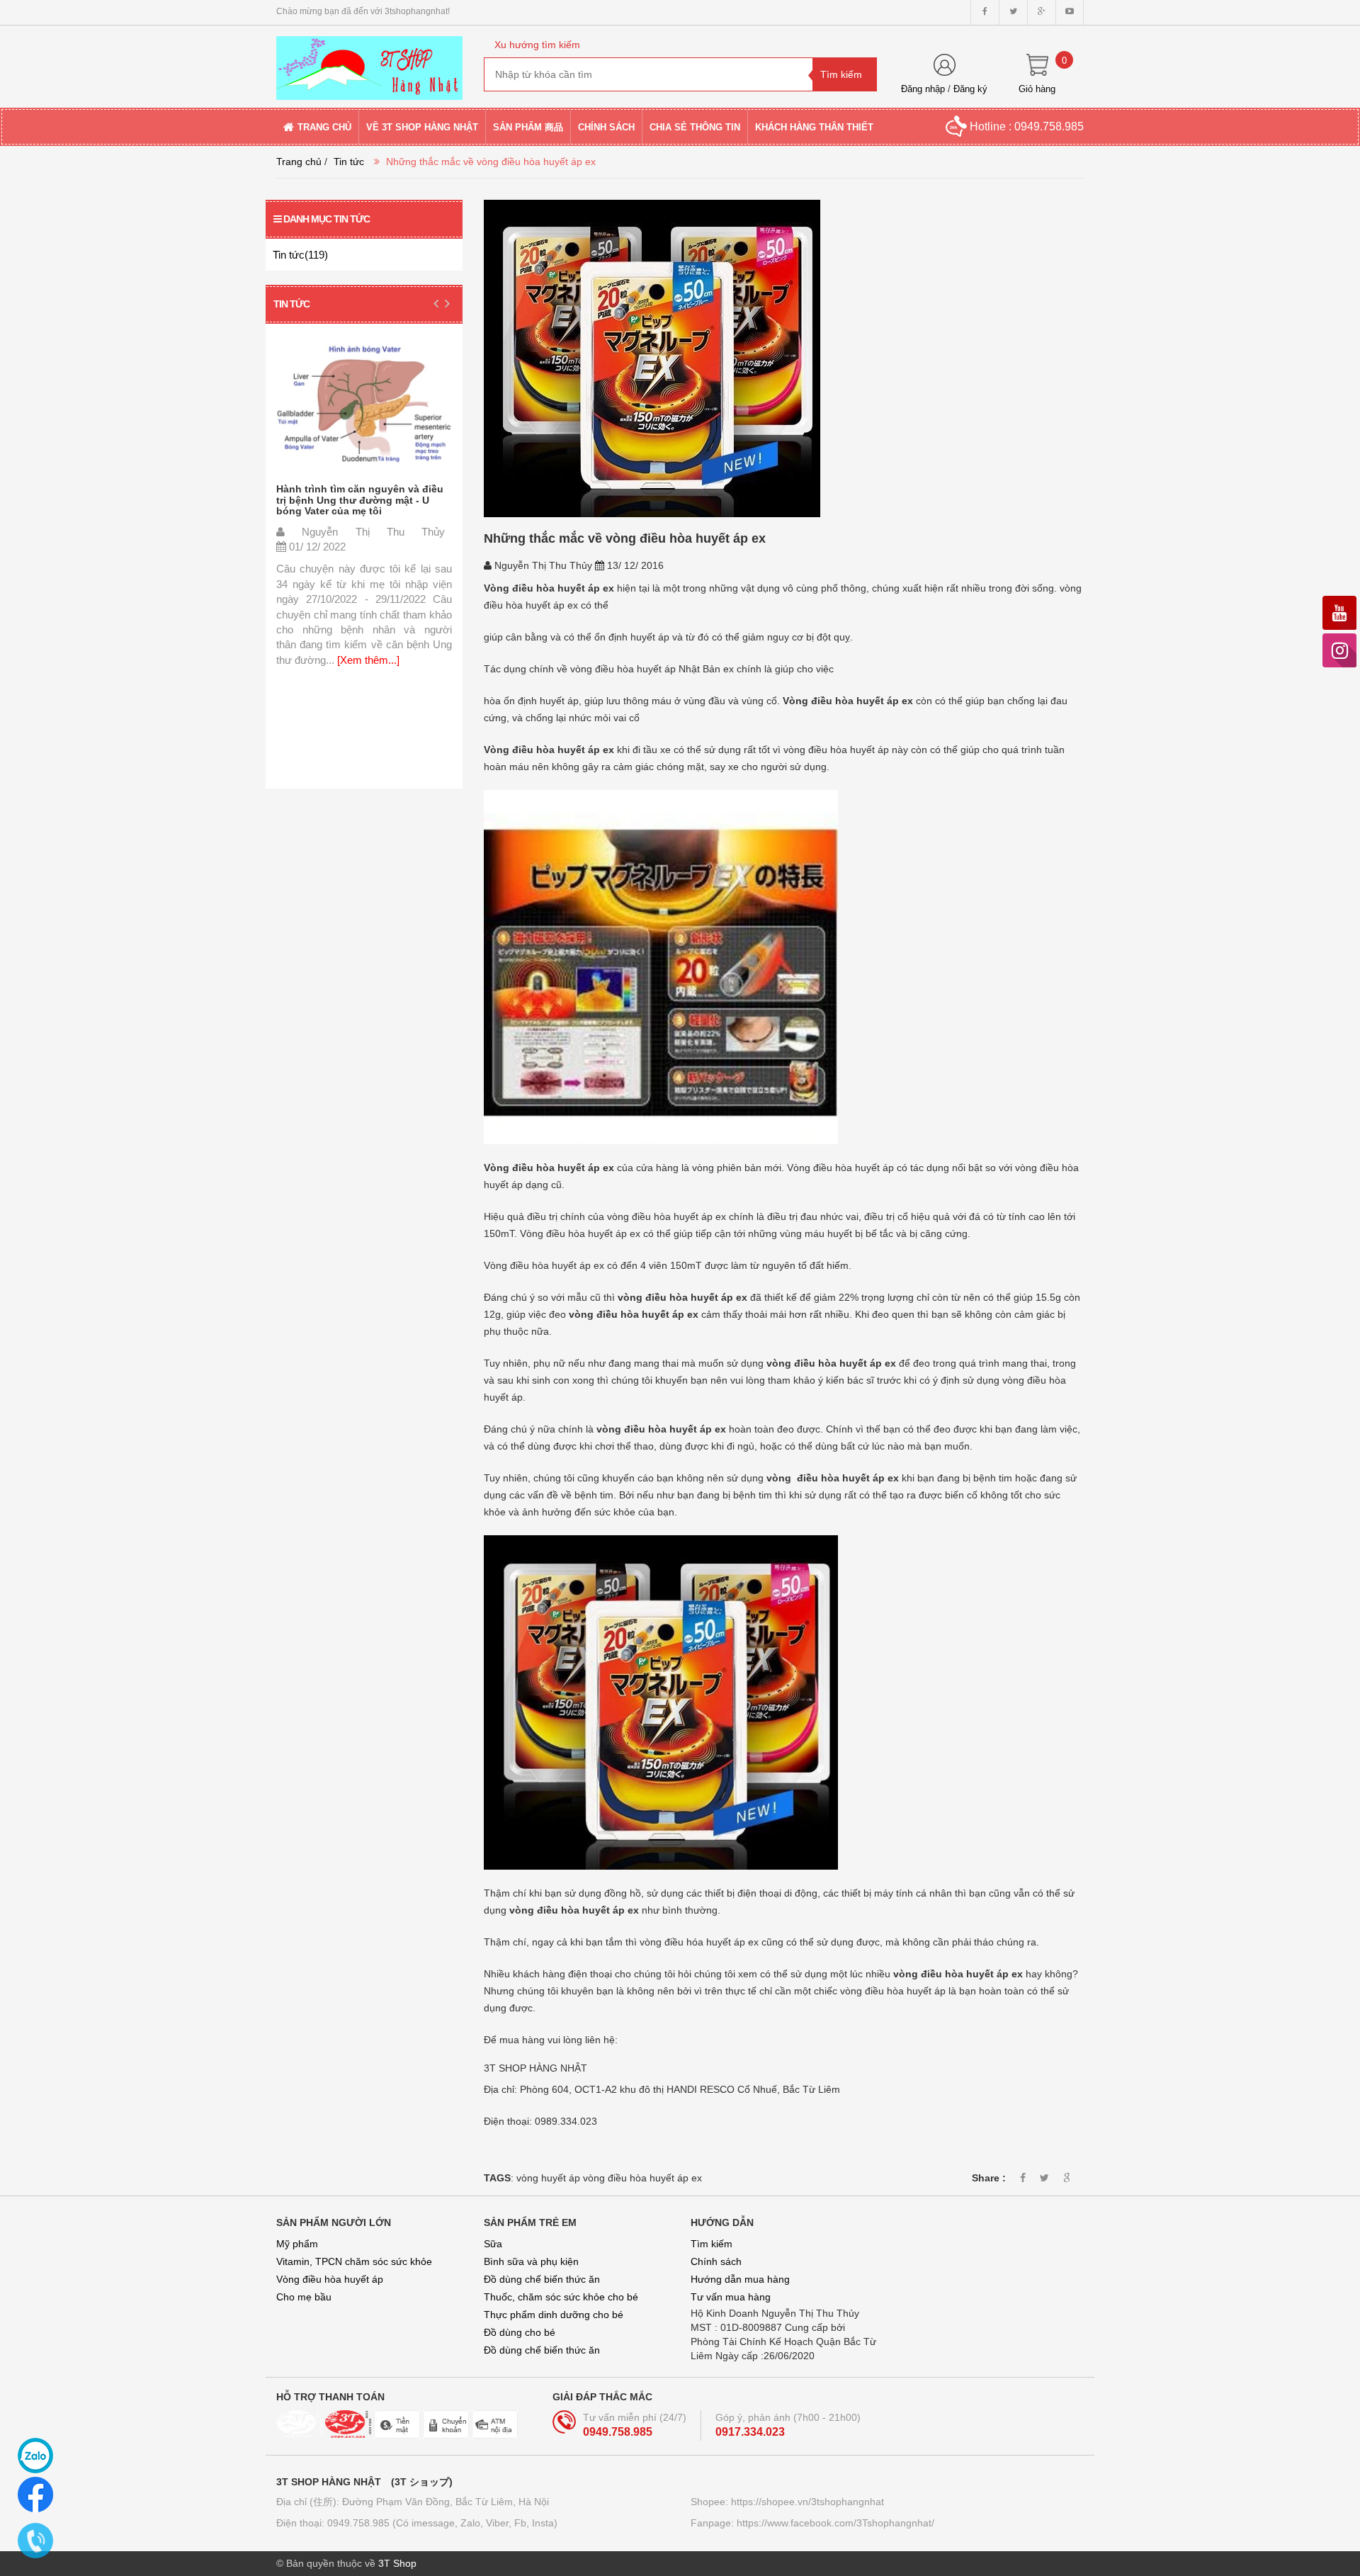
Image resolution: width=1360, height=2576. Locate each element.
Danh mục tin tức (327, 219)
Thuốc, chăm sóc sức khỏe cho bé (561, 2297)
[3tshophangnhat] (369, 62)
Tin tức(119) (300, 255)
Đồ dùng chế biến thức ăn (542, 2279)
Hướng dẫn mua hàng (740, 2279)
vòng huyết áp (548, 2178)
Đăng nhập (923, 89)
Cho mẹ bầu (304, 2297)
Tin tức (349, 162)
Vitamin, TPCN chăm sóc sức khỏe (354, 2261)
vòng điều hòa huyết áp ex (642, 2178)
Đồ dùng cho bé (520, 2332)
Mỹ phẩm (297, 2244)
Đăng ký (970, 89)
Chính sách (716, 2261)
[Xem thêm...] (367, 660)
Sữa (493, 2244)
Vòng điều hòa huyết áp (330, 2279)
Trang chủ (299, 162)
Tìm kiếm (712, 2244)
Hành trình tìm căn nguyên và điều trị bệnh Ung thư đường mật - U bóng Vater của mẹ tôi (360, 500)
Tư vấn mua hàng (731, 2297)
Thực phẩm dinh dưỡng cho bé (554, 2315)
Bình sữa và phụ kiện (531, 2261)
